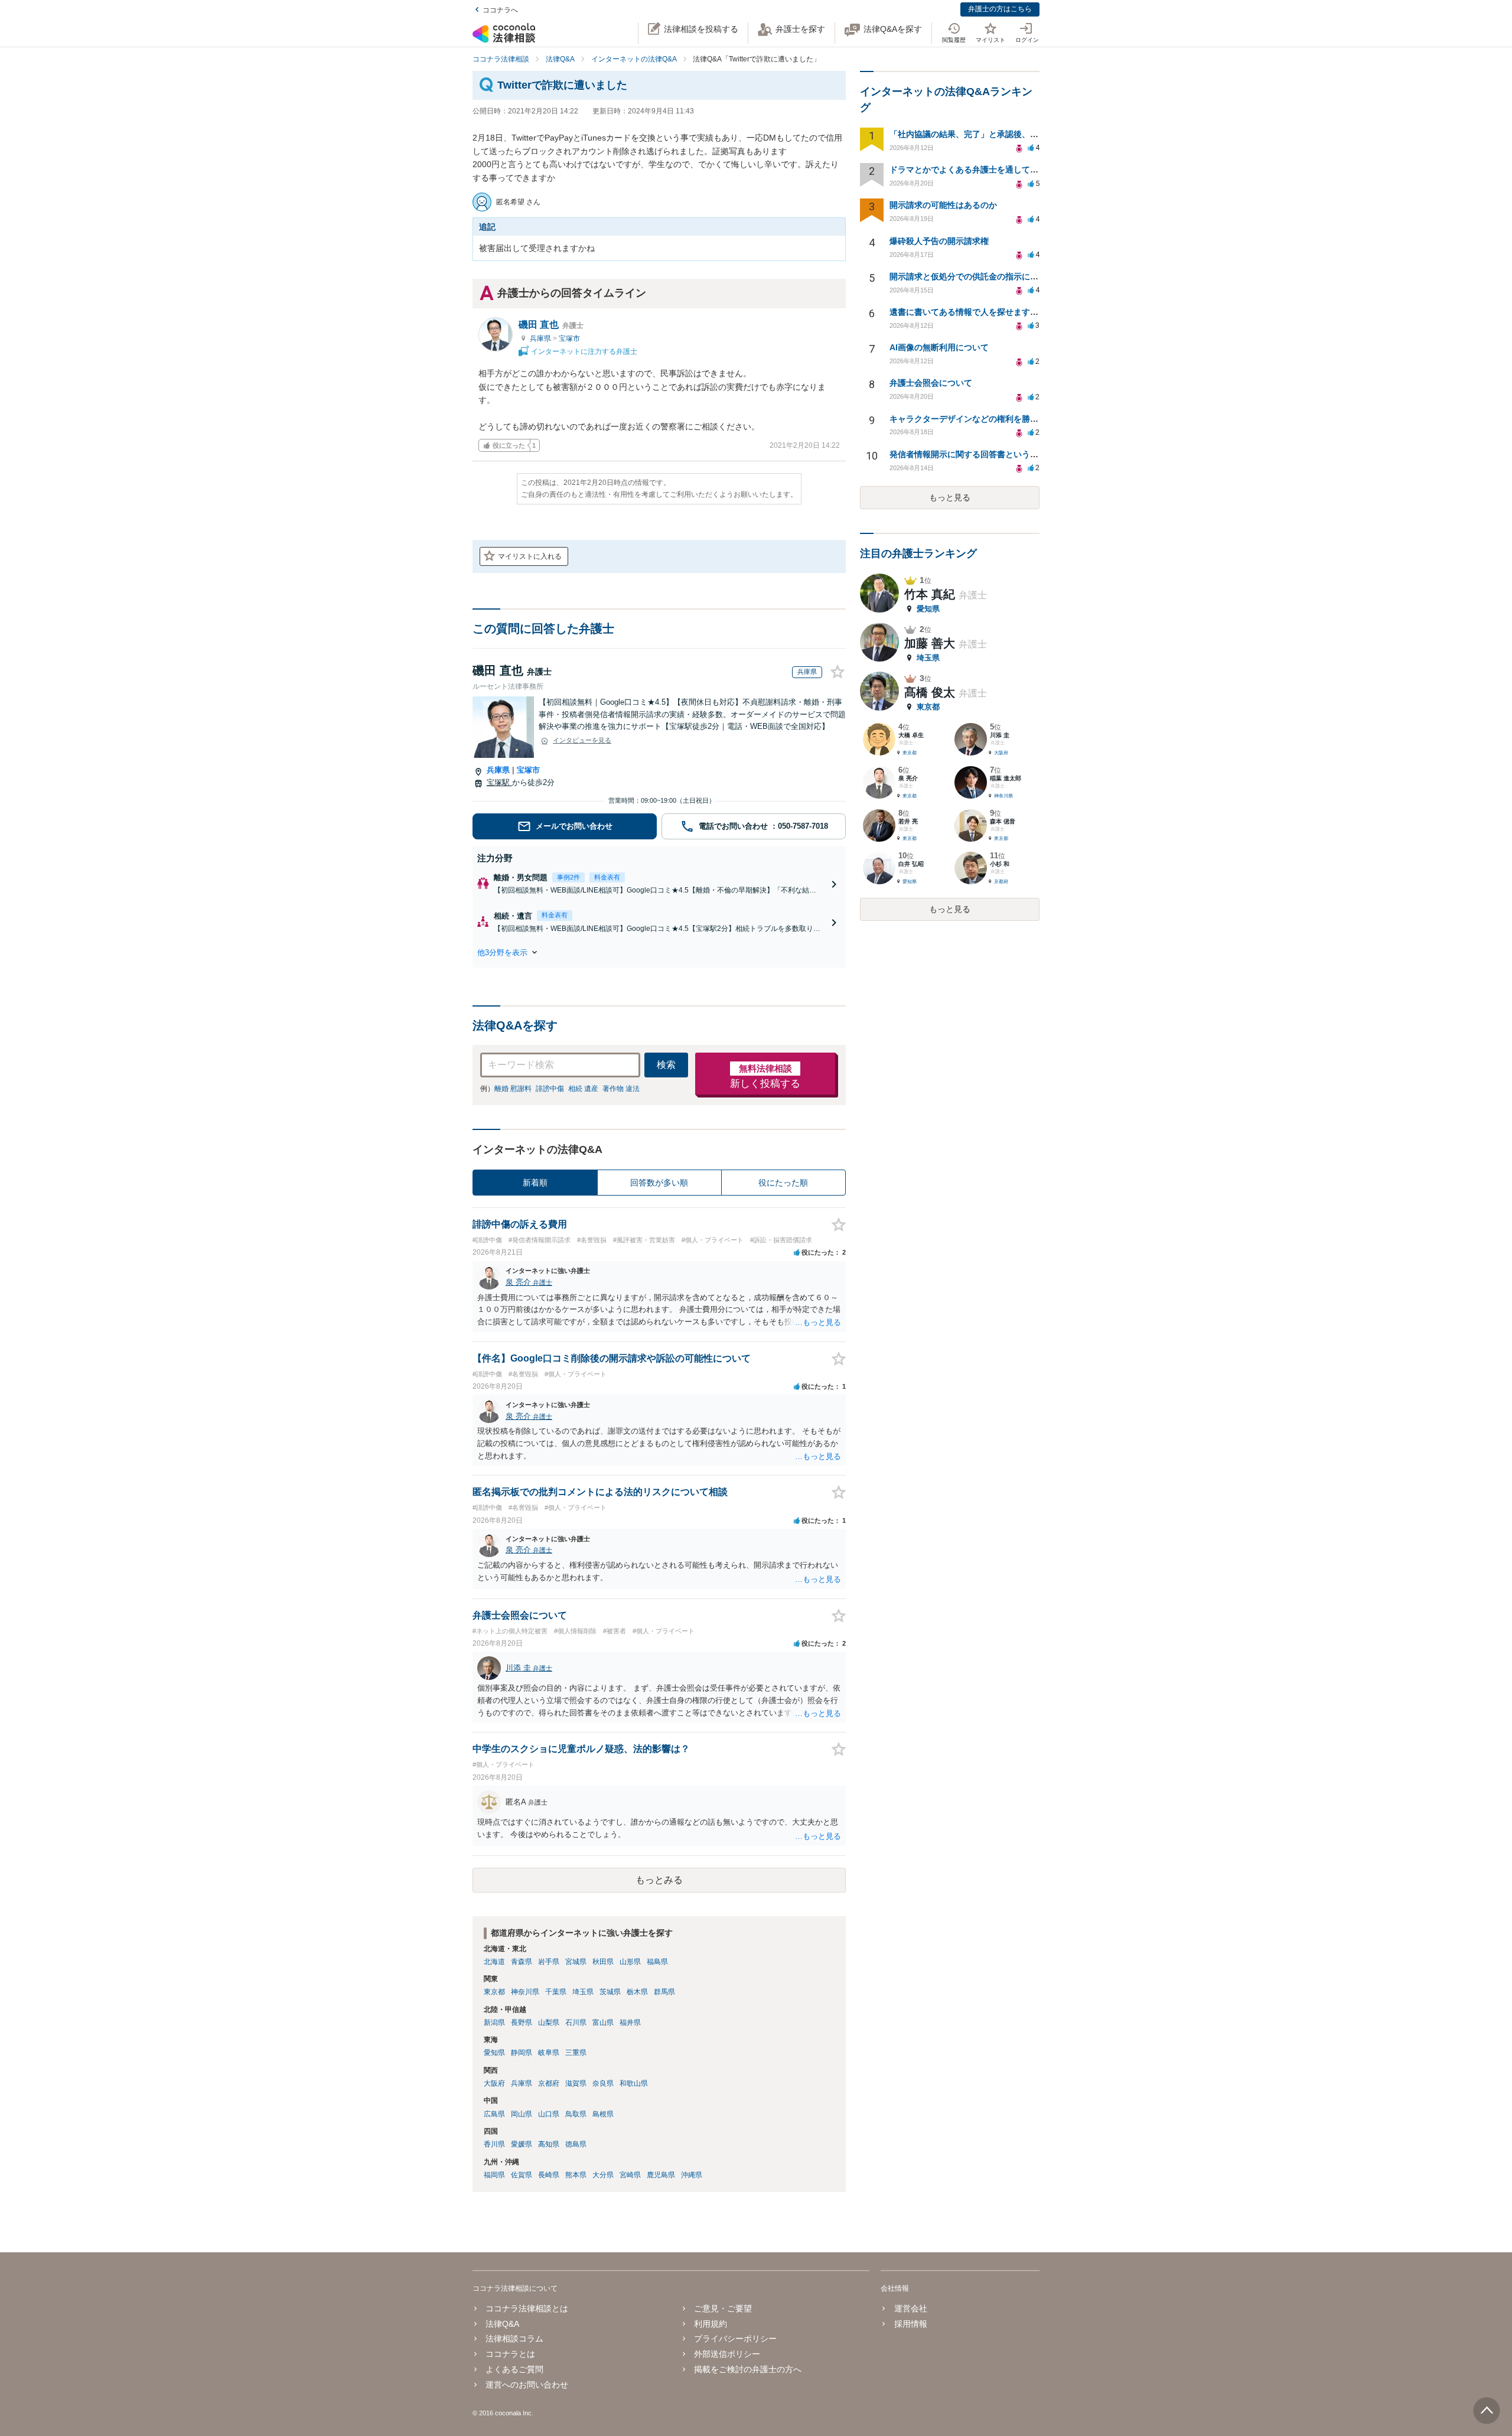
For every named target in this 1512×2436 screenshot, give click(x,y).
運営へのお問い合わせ (527, 2385)
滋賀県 (576, 2083)
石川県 (576, 2023)
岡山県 (522, 2114)
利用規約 (711, 2324)
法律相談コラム (514, 2339)
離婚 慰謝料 (513, 1089)
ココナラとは (510, 2354)
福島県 (657, 1962)
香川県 (494, 2144)
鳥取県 (576, 2114)
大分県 (603, 2175)
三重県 (576, 2053)
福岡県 (494, 2175)
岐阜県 (549, 2053)
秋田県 (603, 1962)
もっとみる (659, 1880)
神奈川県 (525, 1992)
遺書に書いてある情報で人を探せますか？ (968, 312)
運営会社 (910, 2308)
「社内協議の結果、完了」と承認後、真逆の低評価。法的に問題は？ (1018, 134)
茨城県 (610, 1992)
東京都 (494, 1992)
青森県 (522, 1962)
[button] (659, 952)
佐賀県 (522, 2175)
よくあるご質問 (514, 2369)
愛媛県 (522, 2144)
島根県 (603, 2114)
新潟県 (494, 2023)
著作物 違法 (621, 1089)
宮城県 (576, 1962)
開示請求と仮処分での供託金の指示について (972, 276)
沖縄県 (692, 2175)
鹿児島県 (661, 2175)
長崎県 (549, 2175)
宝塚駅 (499, 782)
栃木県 (637, 1992)
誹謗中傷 (550, 1089)
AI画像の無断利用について (939, 347)
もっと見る (950, 497)
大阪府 (494, 2083)
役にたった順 (783, 1183)
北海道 (494, 1962)
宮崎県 (630, 2175)
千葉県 (556, 1992)
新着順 (535, 1183)
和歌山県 (634, 2083)
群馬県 (664, 1992)
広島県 (494, 2114)
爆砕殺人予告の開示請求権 (939, 241)
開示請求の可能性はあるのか (943, 205)
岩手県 (549, 1962)
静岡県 (522, 2053)
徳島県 (576, 2144)
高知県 (549, 2144)
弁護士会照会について (931, 383)
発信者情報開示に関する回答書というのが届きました (989, 454)
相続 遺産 (583, 1089)
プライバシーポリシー (735, 2339)
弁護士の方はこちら (1000, 9)
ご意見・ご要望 (723, 2308)
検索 (666, 1065)
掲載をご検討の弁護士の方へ (748, 2369)
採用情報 (910, 2324)
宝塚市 (569, 338)
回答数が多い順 (659, 1183)
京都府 (549, 2083)
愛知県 (494, 2053)
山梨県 (549, 2023)
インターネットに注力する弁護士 (583, 351)
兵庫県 (541, 338)
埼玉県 (583, 1992)
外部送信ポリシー (727, 2354)
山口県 (549, 2114)
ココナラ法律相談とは (527, 2308)
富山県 (603, 2023)
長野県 (522, 2023)
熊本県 (576, 2175)
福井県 (630, 2023)
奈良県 (603, 2083)
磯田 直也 (551, 325)
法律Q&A (502, 2324)
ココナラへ (500, 10)
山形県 (630, 1962)
